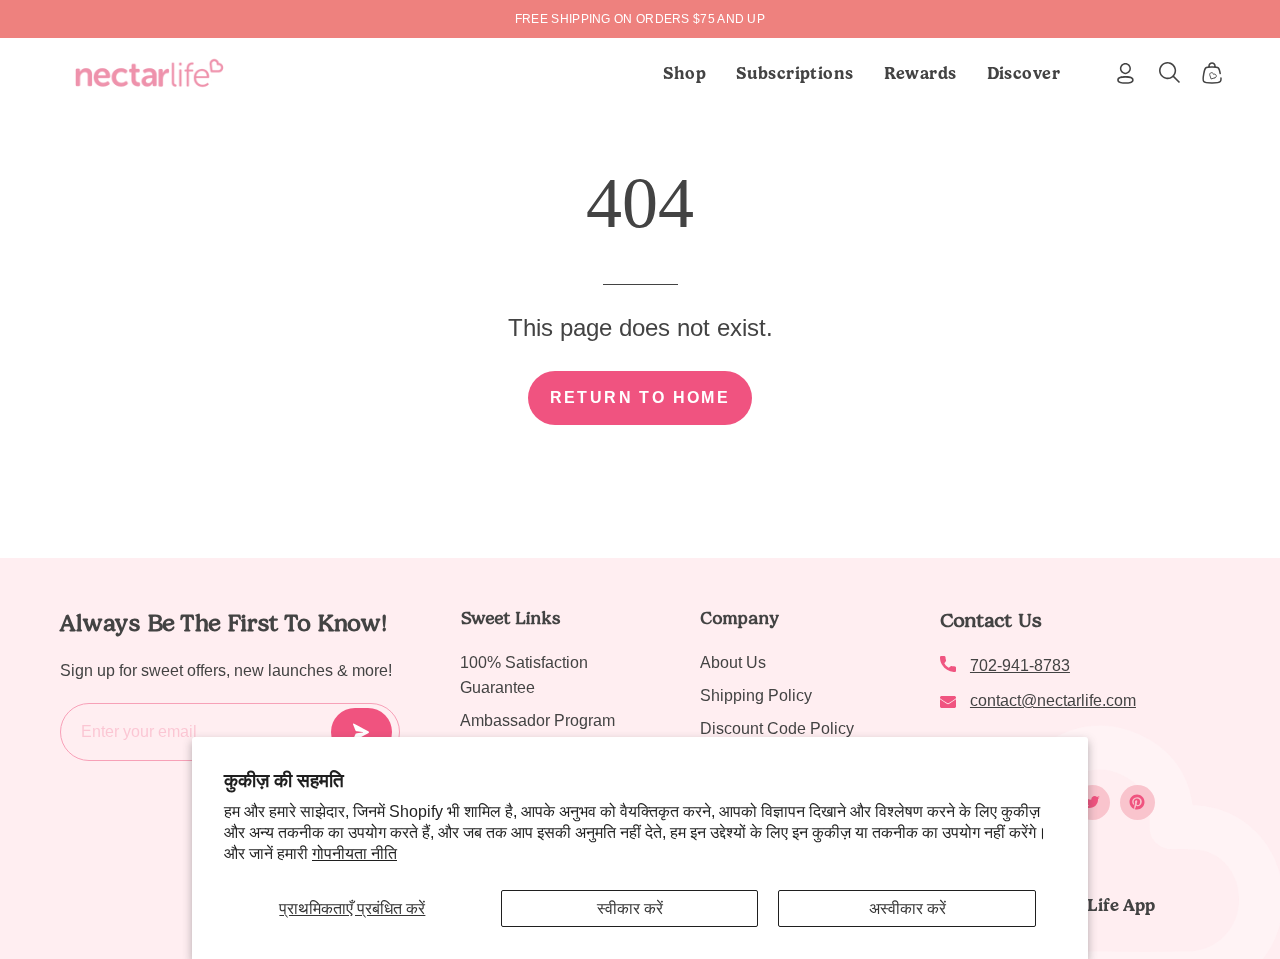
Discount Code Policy (777, 728)
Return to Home (640, 397)
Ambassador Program (537, 720)
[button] (795, 73)
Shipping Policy (756, 695)
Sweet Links (510, 618)
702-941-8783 (1020, 665)
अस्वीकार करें (907, 908)
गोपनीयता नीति (354, 853)
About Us (733, 662)
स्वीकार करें (630, 908)
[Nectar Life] (149, 73)
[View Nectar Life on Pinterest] (1137, 802)
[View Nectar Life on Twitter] (1092, 802)
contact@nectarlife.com (1053, 700)
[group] (640, 19)
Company (739, 618)
